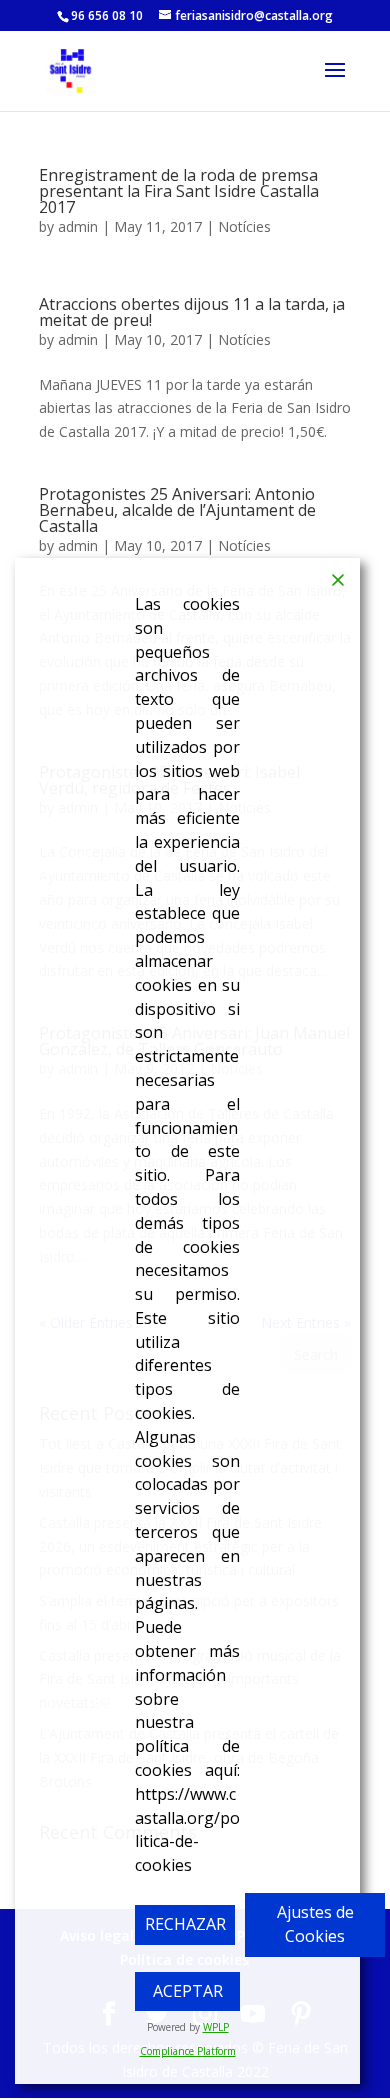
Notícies (244, 226)
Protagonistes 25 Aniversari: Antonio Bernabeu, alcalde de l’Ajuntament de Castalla (177, 510)
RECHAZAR (185, 1924)
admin (78, 226)
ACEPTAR (188, 1991)
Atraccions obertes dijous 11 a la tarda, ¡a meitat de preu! (192, 312)
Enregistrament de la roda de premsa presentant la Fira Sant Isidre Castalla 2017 (179, 191)
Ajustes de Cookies (315, 1924)
